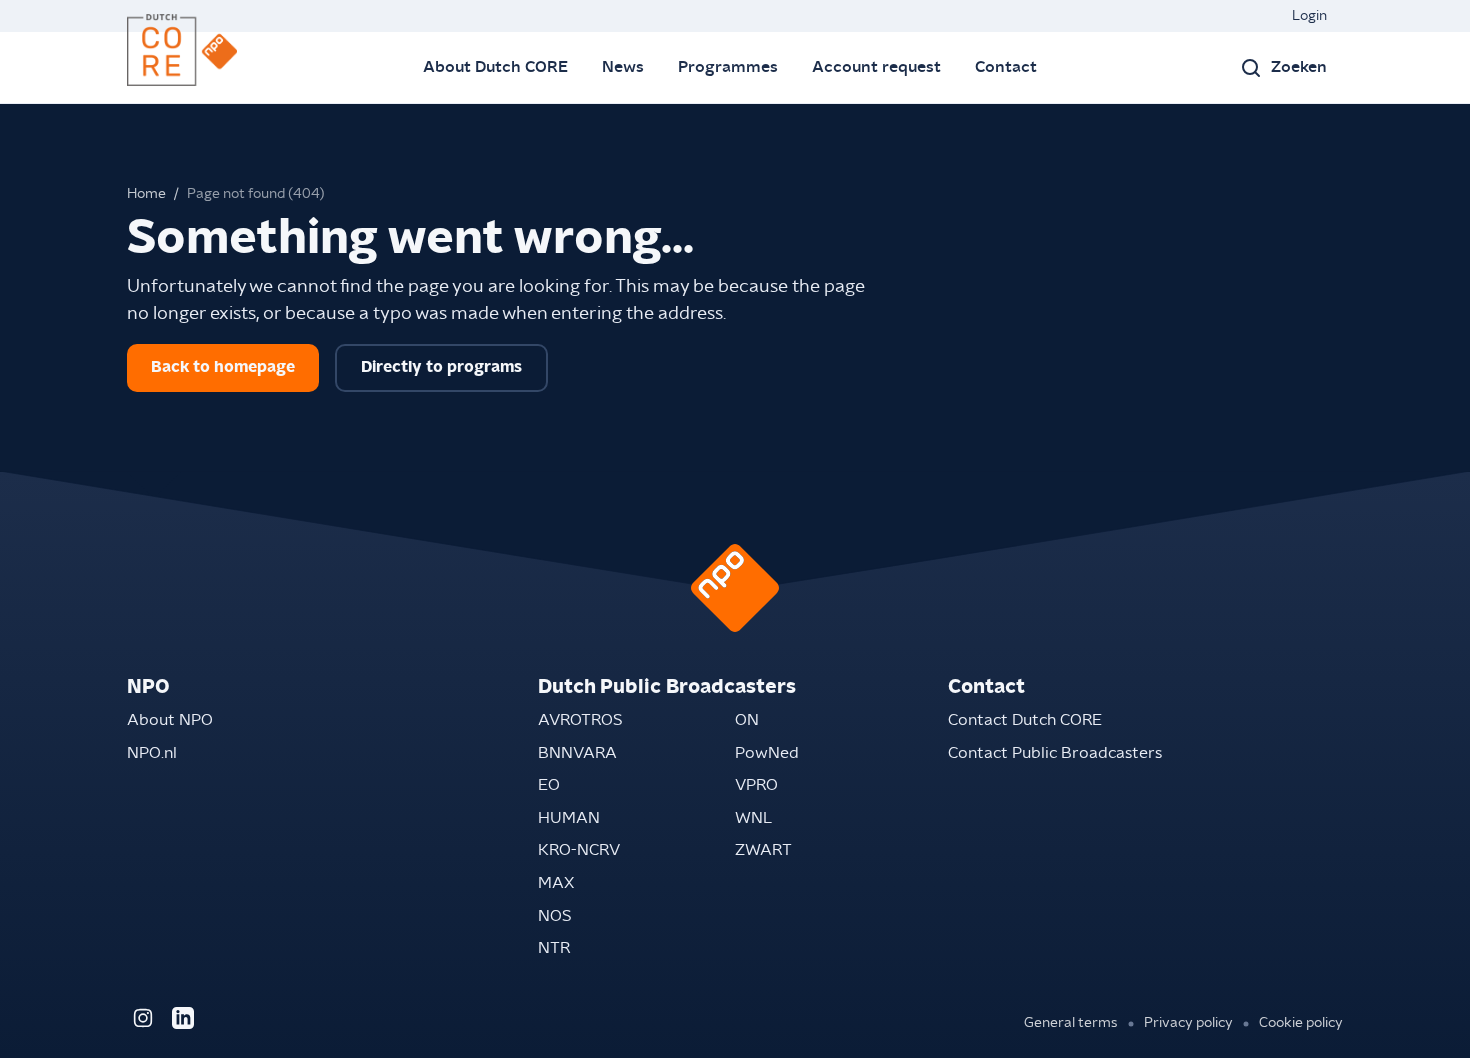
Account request (876, 67)
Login (1309, 16)
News (623, 67)
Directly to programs (441, 367)
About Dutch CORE (495, 67)
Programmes (728, 67)
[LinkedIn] (183, 1018)
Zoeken (1299, 67)
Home (146, 194)
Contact (1006, 67)
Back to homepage (223, 367)
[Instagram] (143, 1018)
